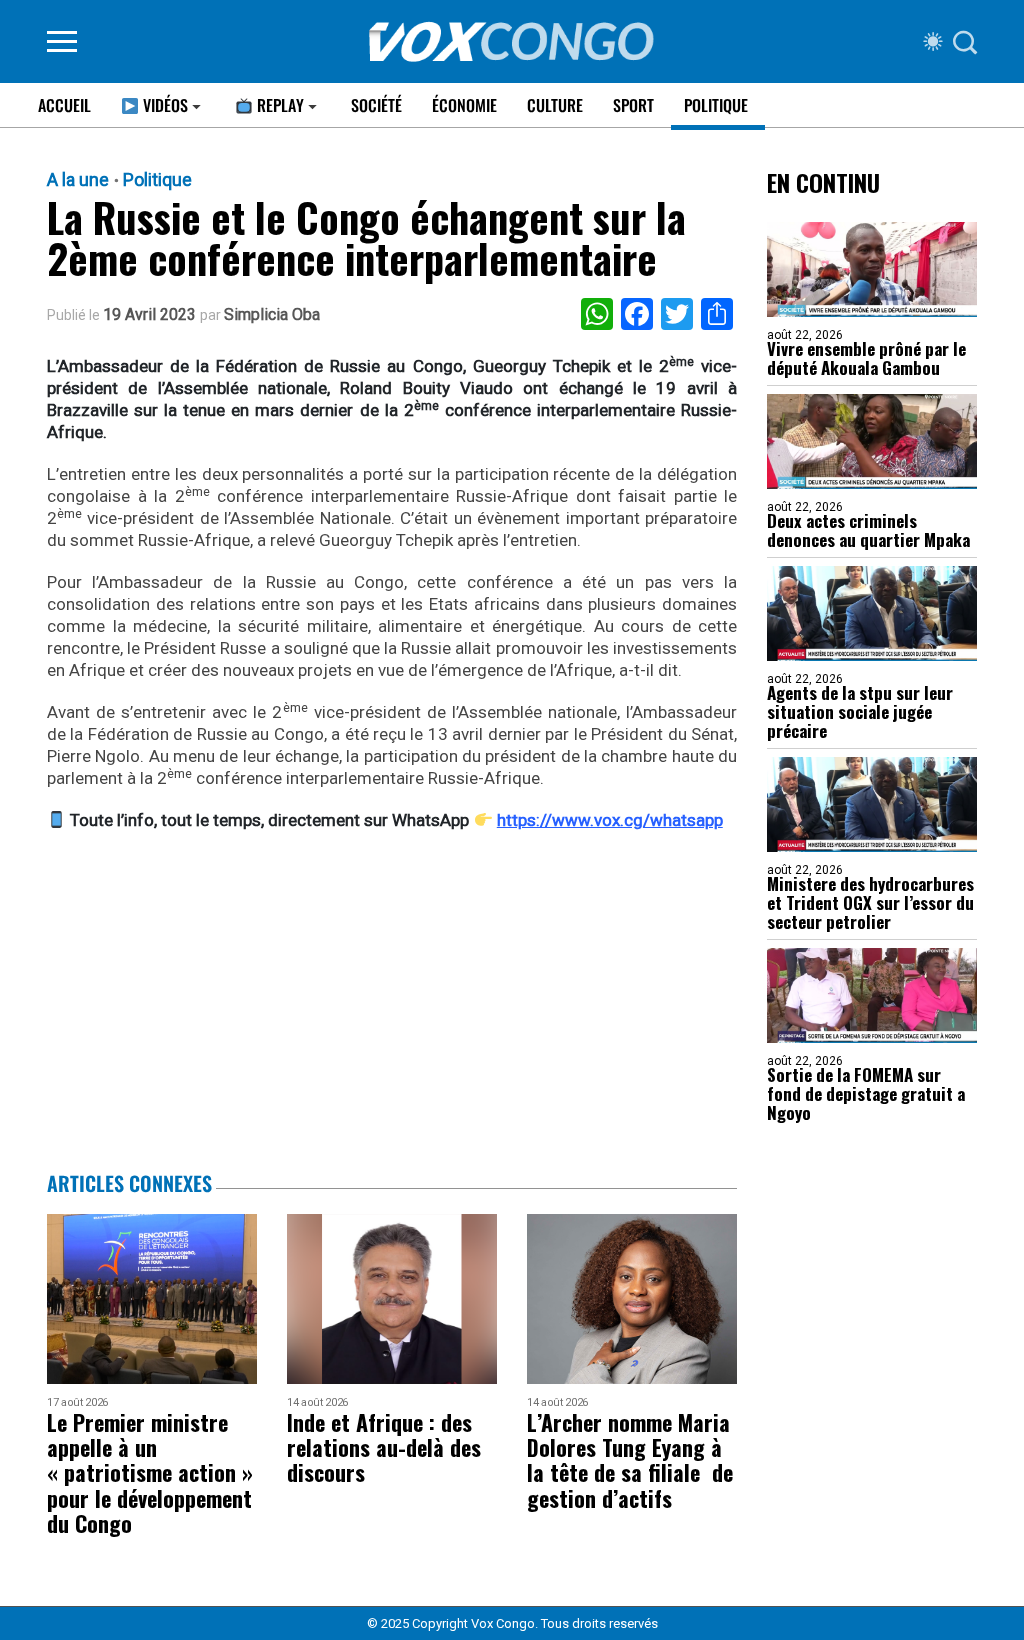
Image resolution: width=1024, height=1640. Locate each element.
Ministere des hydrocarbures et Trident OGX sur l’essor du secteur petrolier (870, 902)
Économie (464, 105)
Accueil (64, 105)
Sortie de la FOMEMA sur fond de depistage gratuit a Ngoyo (866, 1093)
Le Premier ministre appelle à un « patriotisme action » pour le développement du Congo (150, 1473)
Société (376, 105)
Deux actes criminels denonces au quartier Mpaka (868, 530)
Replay (278, 105)
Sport (633, 105)
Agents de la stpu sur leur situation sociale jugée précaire (860, 711)
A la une (78, 180)
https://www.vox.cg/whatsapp (610, 820)
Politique (716, 105)
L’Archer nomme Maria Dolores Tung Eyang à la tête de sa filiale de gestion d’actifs (630, 1460)
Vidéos (163, 105)
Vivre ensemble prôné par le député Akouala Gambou (866, 358)
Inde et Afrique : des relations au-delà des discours (384, 1448)
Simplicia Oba (272, 315)
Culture (555, 105)
